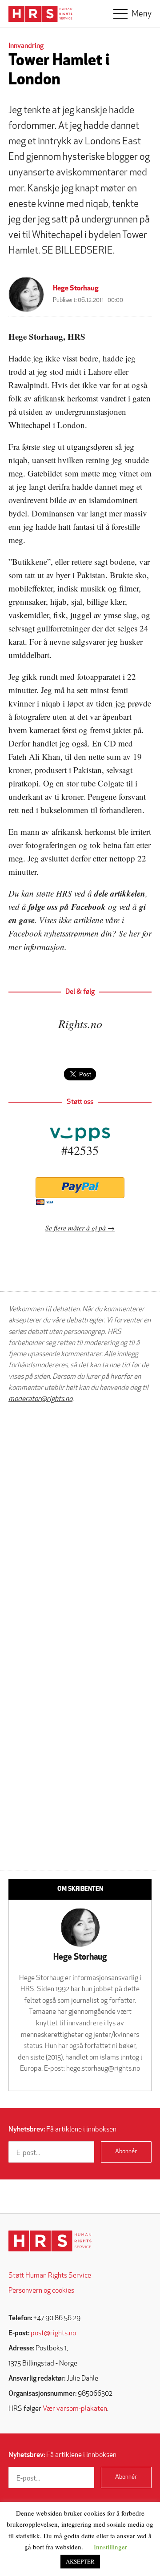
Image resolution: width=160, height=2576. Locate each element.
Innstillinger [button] (110, 2547)
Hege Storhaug (76, 289)
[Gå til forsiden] (50, 2241)
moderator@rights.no (40, 1399)
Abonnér (126, 2152)
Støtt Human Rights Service (50, 2276)
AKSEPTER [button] (80, 2561)
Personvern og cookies (41, 2291)
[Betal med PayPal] (80, 1188)
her (134, 933)
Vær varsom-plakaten (75, 2409)
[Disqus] (80, 1523)
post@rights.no (53, 2334)
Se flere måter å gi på (76, 1228)
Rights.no (80, 1023)
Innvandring (26, 46)
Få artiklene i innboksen (62, 2130)
